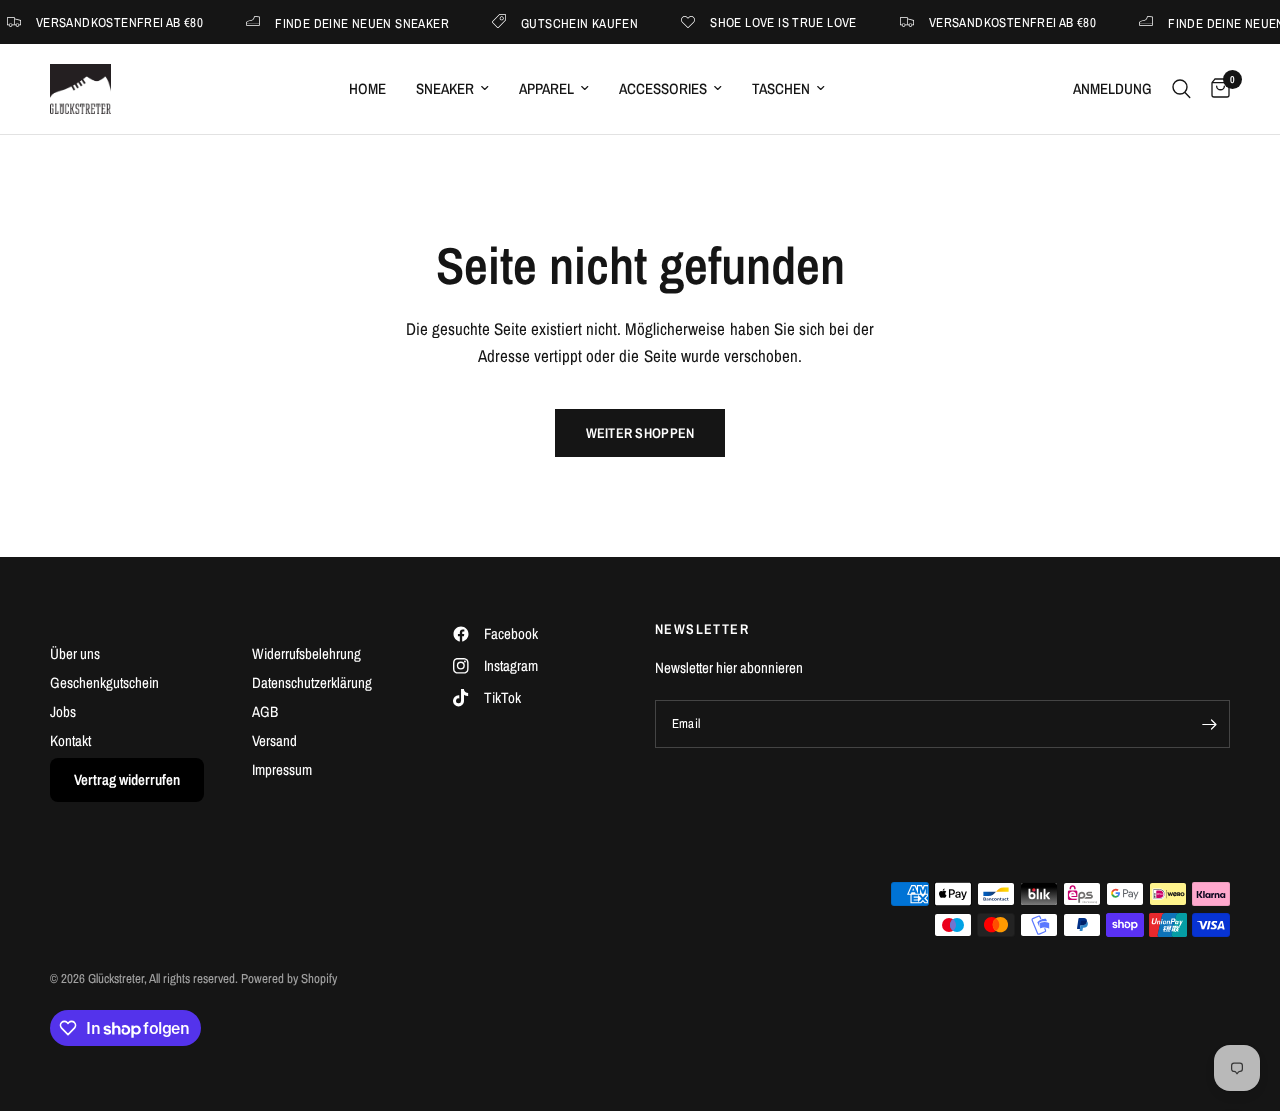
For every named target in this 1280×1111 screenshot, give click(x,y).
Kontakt (70, 740)
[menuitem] (367, 89)
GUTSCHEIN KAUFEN (572, 22)
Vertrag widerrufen (127, 779)
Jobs (63, 711)
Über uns (75, 653)
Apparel (546, 88)
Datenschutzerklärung (312, 682)
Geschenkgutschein (104, 682)
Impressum (282, 769)
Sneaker (445, 88)
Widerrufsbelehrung (306, 653)
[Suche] (1181, 89)
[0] (1215, 89)
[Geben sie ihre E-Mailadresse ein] (1210, 724)
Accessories (663, 88)
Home (367, 88)
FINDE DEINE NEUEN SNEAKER (355, 22)
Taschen (781, 88)
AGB (265, 711)
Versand (274, 740)
